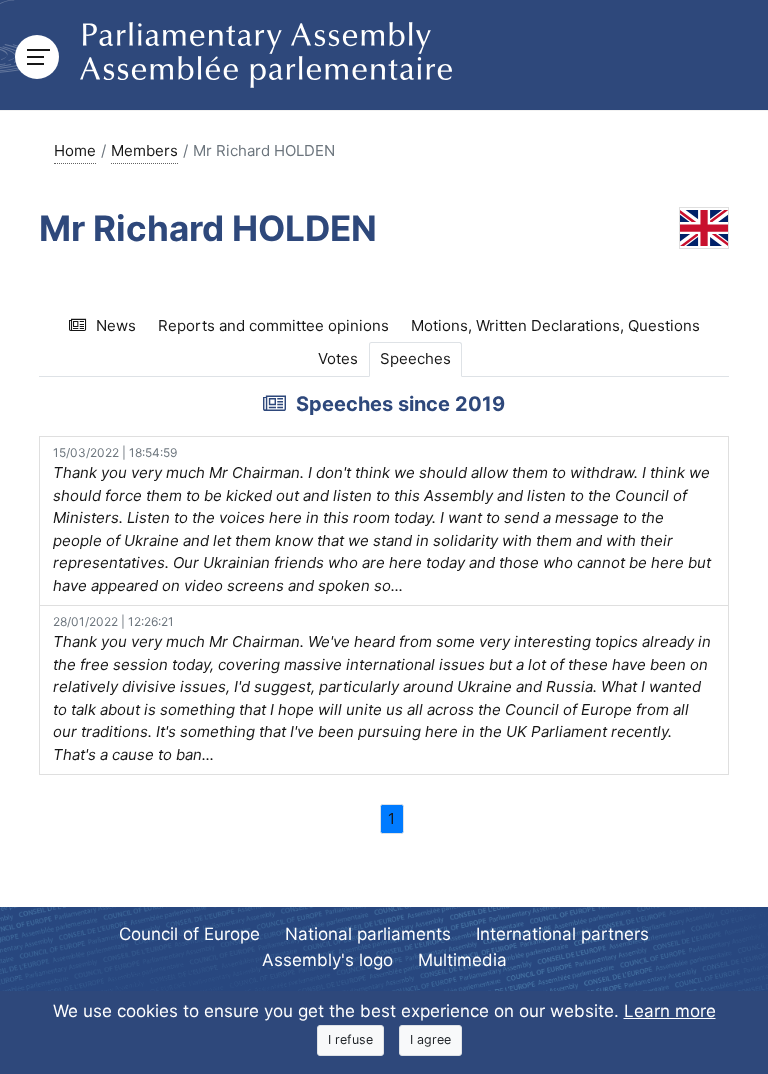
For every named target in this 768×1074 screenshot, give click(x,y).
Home (75, 150)
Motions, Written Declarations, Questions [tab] (555, 325)
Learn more (670, 1011)
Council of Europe (189, 934)
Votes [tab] (338, 358)
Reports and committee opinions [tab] (273, 325)
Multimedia (462, 960)
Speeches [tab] (415, 358)
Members (144, 150)
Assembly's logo (327, 960)
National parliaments (368, 934)
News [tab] (116, 325)
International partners (562, 934)
